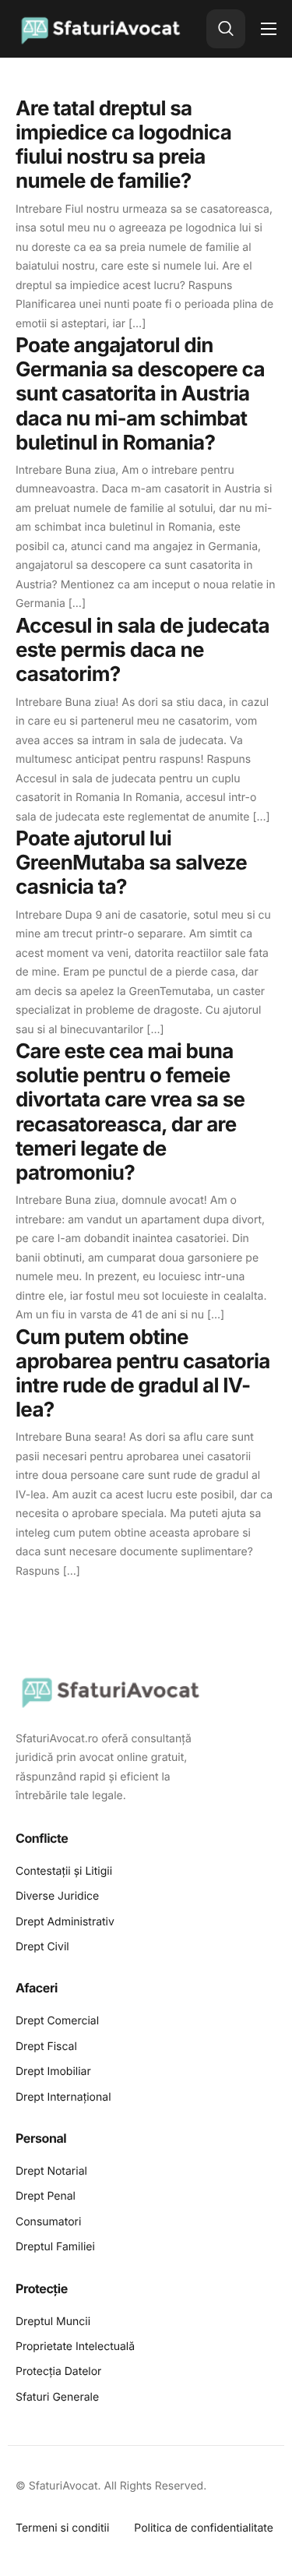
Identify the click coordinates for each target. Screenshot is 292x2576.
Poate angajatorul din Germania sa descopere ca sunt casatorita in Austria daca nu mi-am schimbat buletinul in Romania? (140, 394)
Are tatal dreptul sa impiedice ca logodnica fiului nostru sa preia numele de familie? (123, 145)
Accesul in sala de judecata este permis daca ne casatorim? (142, 650)
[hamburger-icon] (269, 29)
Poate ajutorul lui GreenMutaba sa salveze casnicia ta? (131, 863)
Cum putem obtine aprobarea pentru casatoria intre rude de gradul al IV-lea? (143, 1374)
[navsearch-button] (226, 29)
